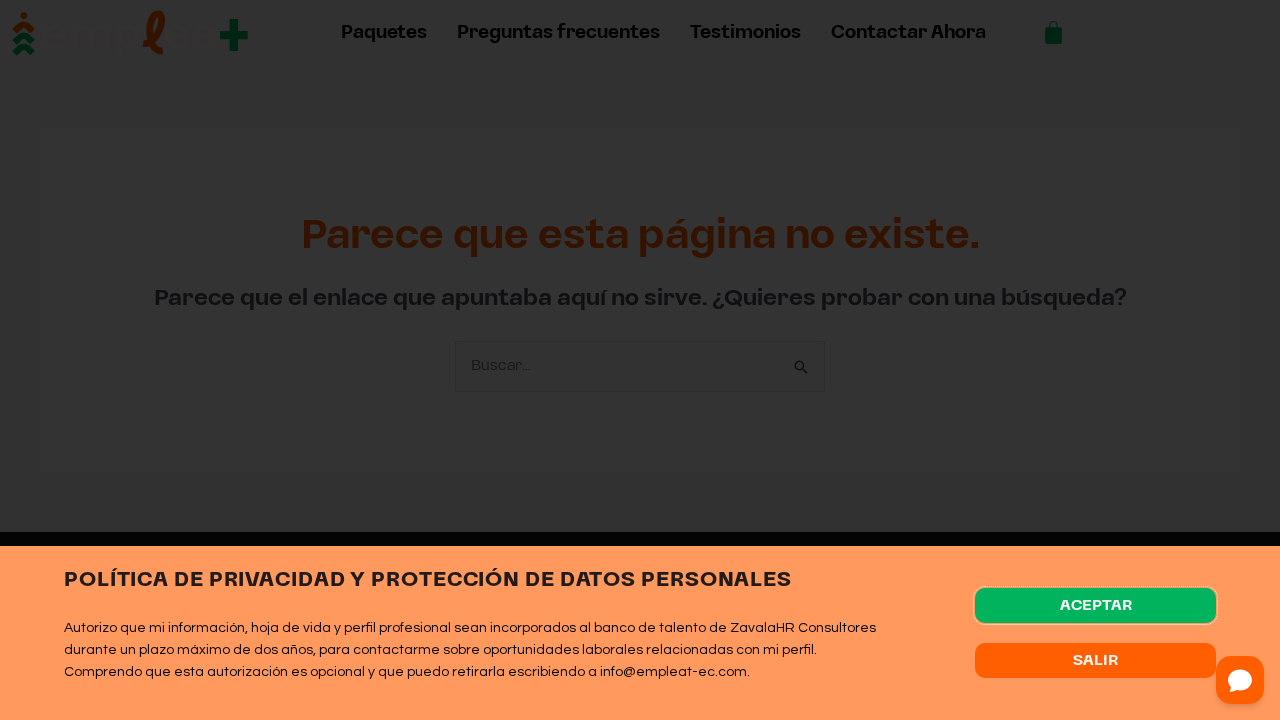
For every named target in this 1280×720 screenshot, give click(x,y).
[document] (640, 360)
